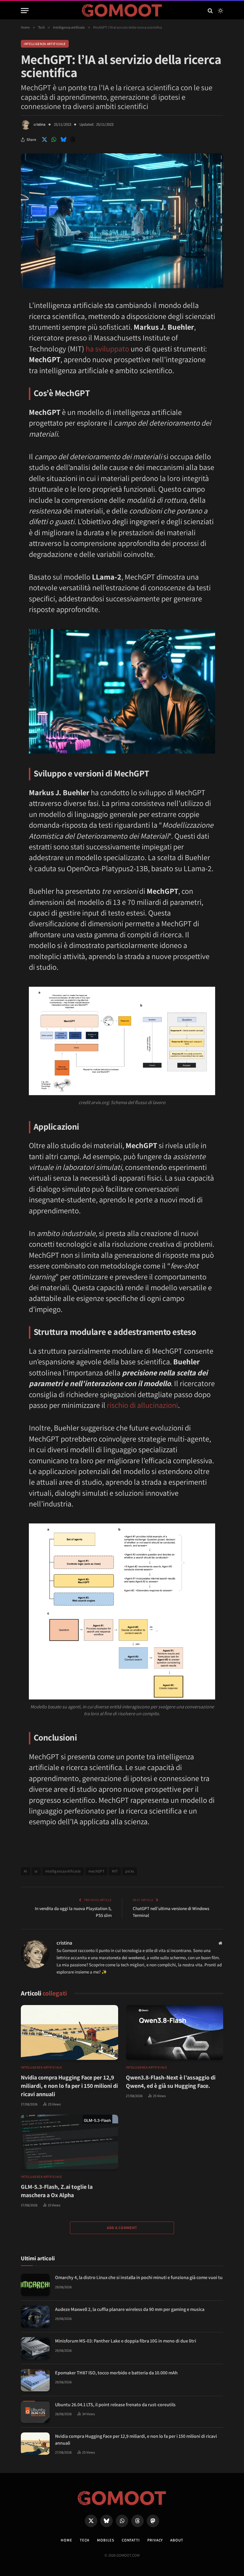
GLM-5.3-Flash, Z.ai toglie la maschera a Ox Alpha (57, 2191)
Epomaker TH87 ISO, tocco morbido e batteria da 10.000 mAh (116, 2373)
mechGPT (97, 1871)
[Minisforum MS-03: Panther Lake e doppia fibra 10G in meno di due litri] (35, 2348)
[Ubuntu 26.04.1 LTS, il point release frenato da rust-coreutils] (35, 2412)
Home (67, 2540)
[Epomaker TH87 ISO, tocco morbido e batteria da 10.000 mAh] (35, 2380)
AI (25, 1871)
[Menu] (25, 11)
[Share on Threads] (73, 140)
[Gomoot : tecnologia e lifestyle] (122, 11)
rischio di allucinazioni (142, 1405)
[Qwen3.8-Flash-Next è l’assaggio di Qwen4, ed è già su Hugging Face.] (175, 2032)
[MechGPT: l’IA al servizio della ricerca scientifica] (122, 287)
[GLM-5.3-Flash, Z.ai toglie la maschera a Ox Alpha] (69, 2142)
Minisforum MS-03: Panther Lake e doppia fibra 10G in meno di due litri (126, 2341)
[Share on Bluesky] (63, 140)
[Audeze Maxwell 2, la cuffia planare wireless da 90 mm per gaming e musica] (35, 2317)
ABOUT (177, 2540)
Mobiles (105, 2540)
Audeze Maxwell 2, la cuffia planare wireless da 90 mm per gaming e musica (130, 2309)
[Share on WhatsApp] (54, 140)
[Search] (210, 11)
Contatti (131, 2540)
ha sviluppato (107, 348)
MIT (115, 1871)
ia (36, 1871)
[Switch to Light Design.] (220, 11)
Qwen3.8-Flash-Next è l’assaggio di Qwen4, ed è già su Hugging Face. (171, 2082)
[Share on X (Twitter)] (44, 140)
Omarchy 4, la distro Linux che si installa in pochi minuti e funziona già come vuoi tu (139, 2277)
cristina (40, 124)
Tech (85, 2540)
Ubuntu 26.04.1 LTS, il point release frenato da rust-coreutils (115, 2405)
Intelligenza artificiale (45, 44)
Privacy (155, 2540)
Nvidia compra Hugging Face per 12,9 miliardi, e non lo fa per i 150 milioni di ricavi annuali (69, 2086)
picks (130, 1871)
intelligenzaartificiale (63, 1871)
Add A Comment (122, 2228)
